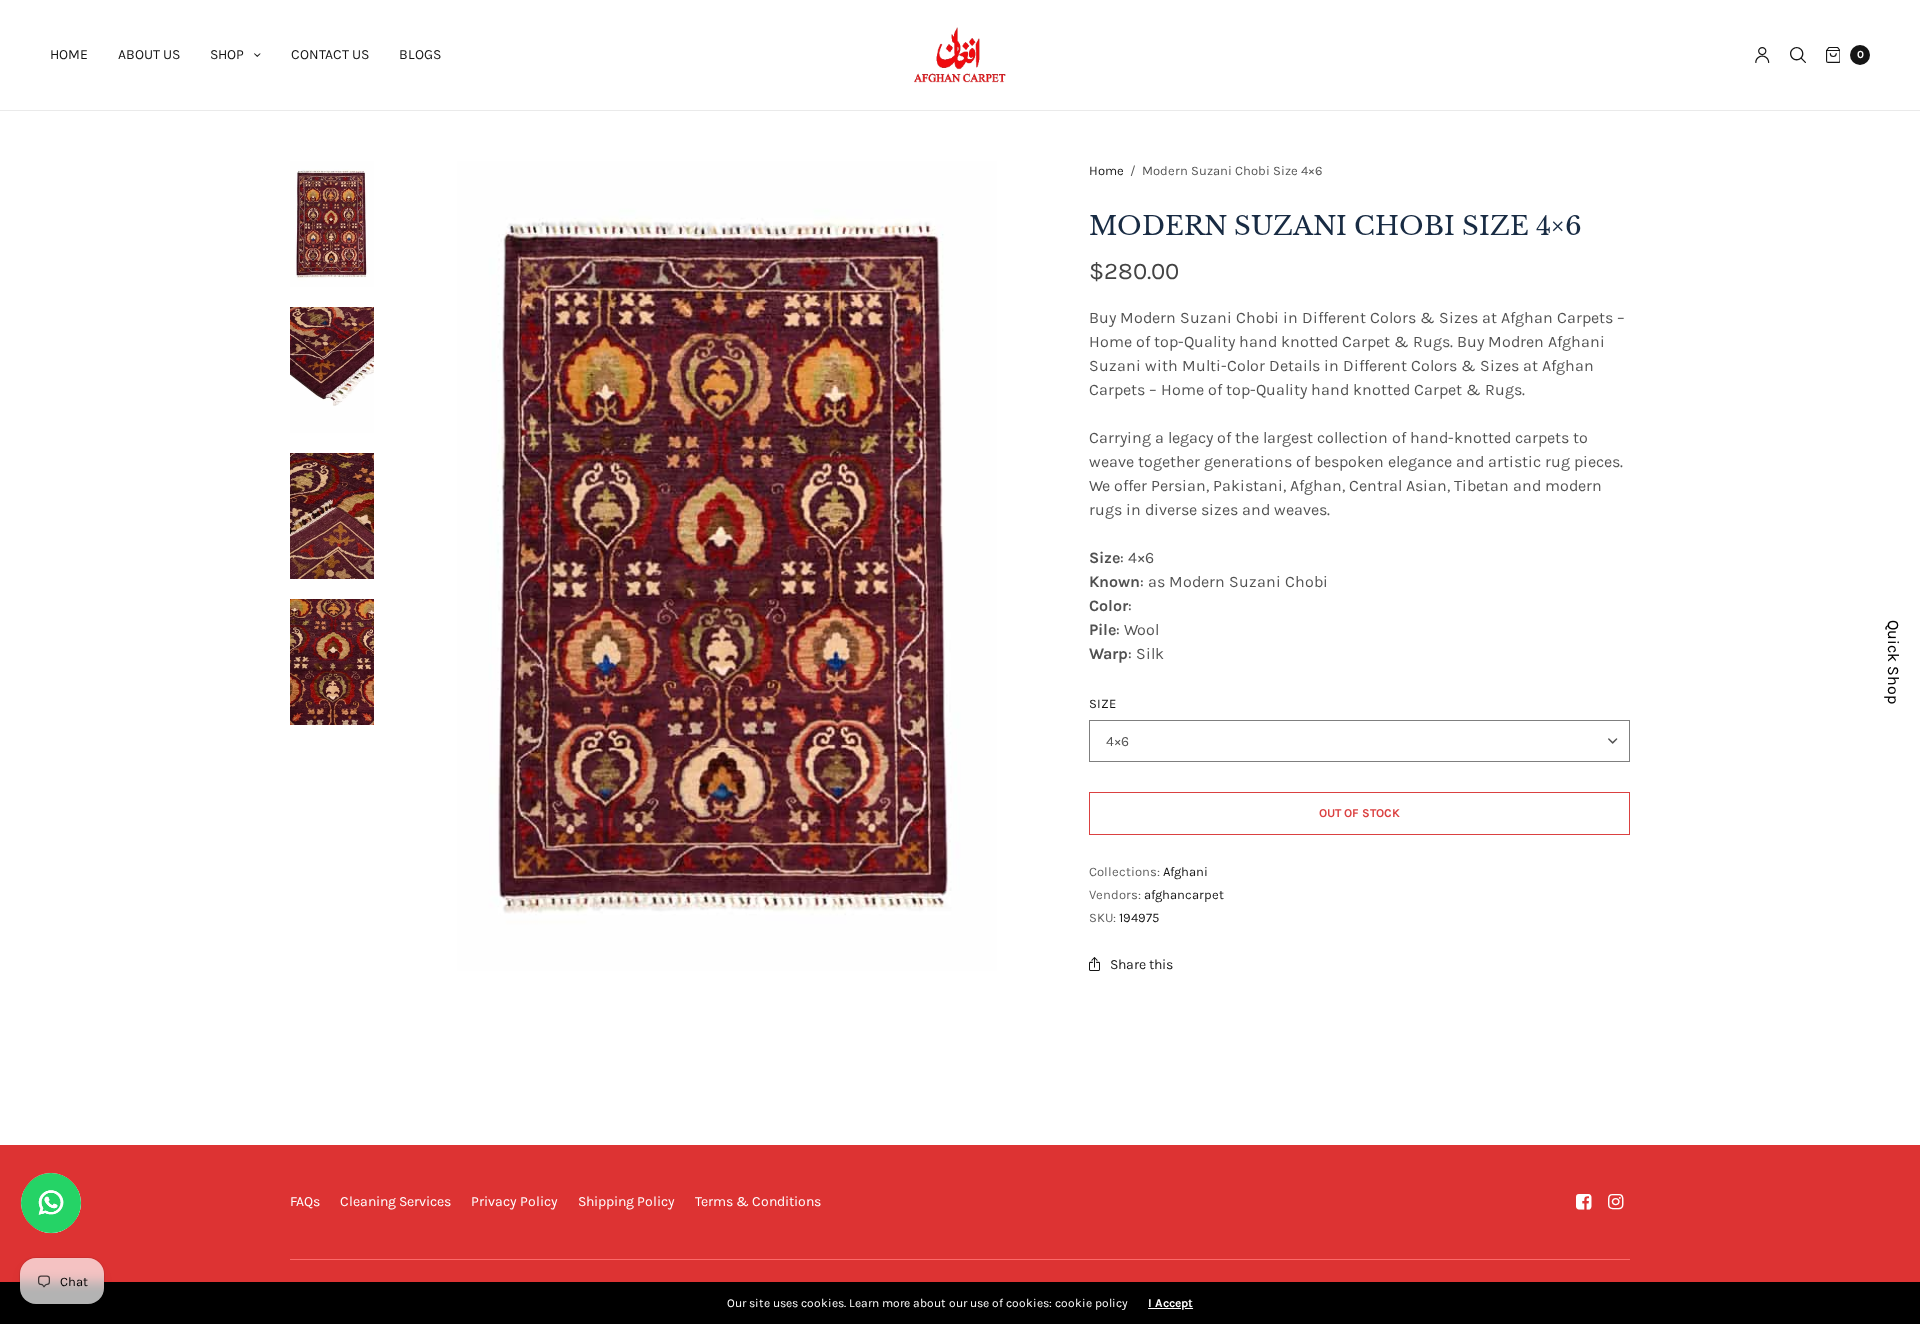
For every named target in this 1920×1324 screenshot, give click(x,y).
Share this (1141, 964)
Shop (227, 54)
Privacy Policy (514, 1201)
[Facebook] (1584, 1202)
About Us (149, 54)
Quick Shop (1893, 662)
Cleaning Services (395, 1201)
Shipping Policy (626, 1201)
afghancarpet (1184, 894)
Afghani (1185, 871)
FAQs (305, 1201)
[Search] (1798, 55)
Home (69, 54)
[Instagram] (1616, 1202)
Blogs (420, 54)
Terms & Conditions (758, 1201)
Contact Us (330, 54)
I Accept (1170, 1303)
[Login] (1762, 55)
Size (1102, 703)
